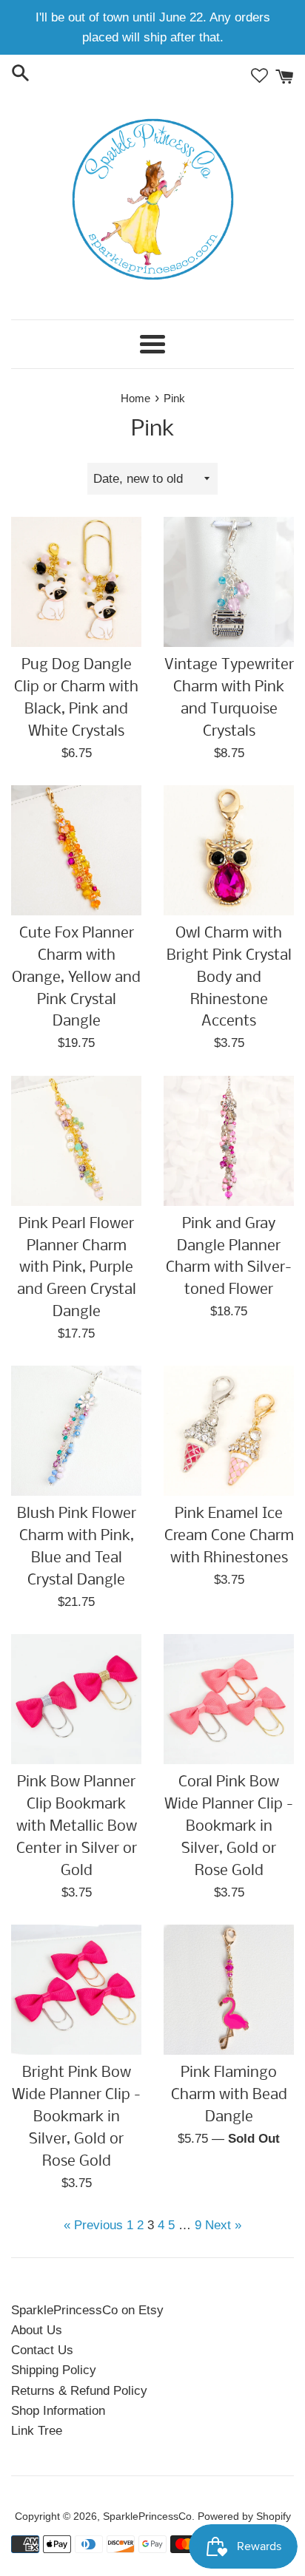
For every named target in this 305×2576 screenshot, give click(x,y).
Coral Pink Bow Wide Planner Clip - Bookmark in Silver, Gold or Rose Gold (229, 1827)
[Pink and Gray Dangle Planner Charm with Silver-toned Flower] (229, 1141)
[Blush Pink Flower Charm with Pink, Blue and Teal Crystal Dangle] (76, 1431)
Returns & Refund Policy (79, 2391)
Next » (223, 2225)
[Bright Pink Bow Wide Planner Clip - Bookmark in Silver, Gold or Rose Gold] (76, 1990)
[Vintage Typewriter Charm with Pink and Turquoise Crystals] (229, 582)
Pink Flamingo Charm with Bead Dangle (229, 2095)
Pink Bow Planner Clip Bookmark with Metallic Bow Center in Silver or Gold (77, 1827)
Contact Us (42, 2350)
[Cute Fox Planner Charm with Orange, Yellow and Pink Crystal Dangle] (76, 850)
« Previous (93, 2225)
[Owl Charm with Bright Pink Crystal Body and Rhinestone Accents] (229, 850)
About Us (37, 2330)
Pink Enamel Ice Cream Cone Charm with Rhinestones (229, 1536)
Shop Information (58, 2411)
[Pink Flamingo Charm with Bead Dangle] (229, 1990)
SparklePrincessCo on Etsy (87, 2310)
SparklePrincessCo (147, 2516)
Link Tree (37, 2431)
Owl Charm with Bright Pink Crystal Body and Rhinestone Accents (229, 978)
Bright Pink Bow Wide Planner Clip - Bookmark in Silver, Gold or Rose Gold (76, 2117)
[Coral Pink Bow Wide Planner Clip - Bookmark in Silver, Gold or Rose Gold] (229, 1699)
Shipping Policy (54, 2370)
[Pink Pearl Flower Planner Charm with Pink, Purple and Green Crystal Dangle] (76, 1141)
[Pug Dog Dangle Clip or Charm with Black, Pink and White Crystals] (76, 582)
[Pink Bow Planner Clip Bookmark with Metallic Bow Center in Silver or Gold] (76, 1699)
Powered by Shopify (244, 2516)
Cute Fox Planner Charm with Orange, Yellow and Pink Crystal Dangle (76, 978)
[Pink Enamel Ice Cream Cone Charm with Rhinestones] (229, 1431)
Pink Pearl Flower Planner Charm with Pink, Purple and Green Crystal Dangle (77, 1268)
